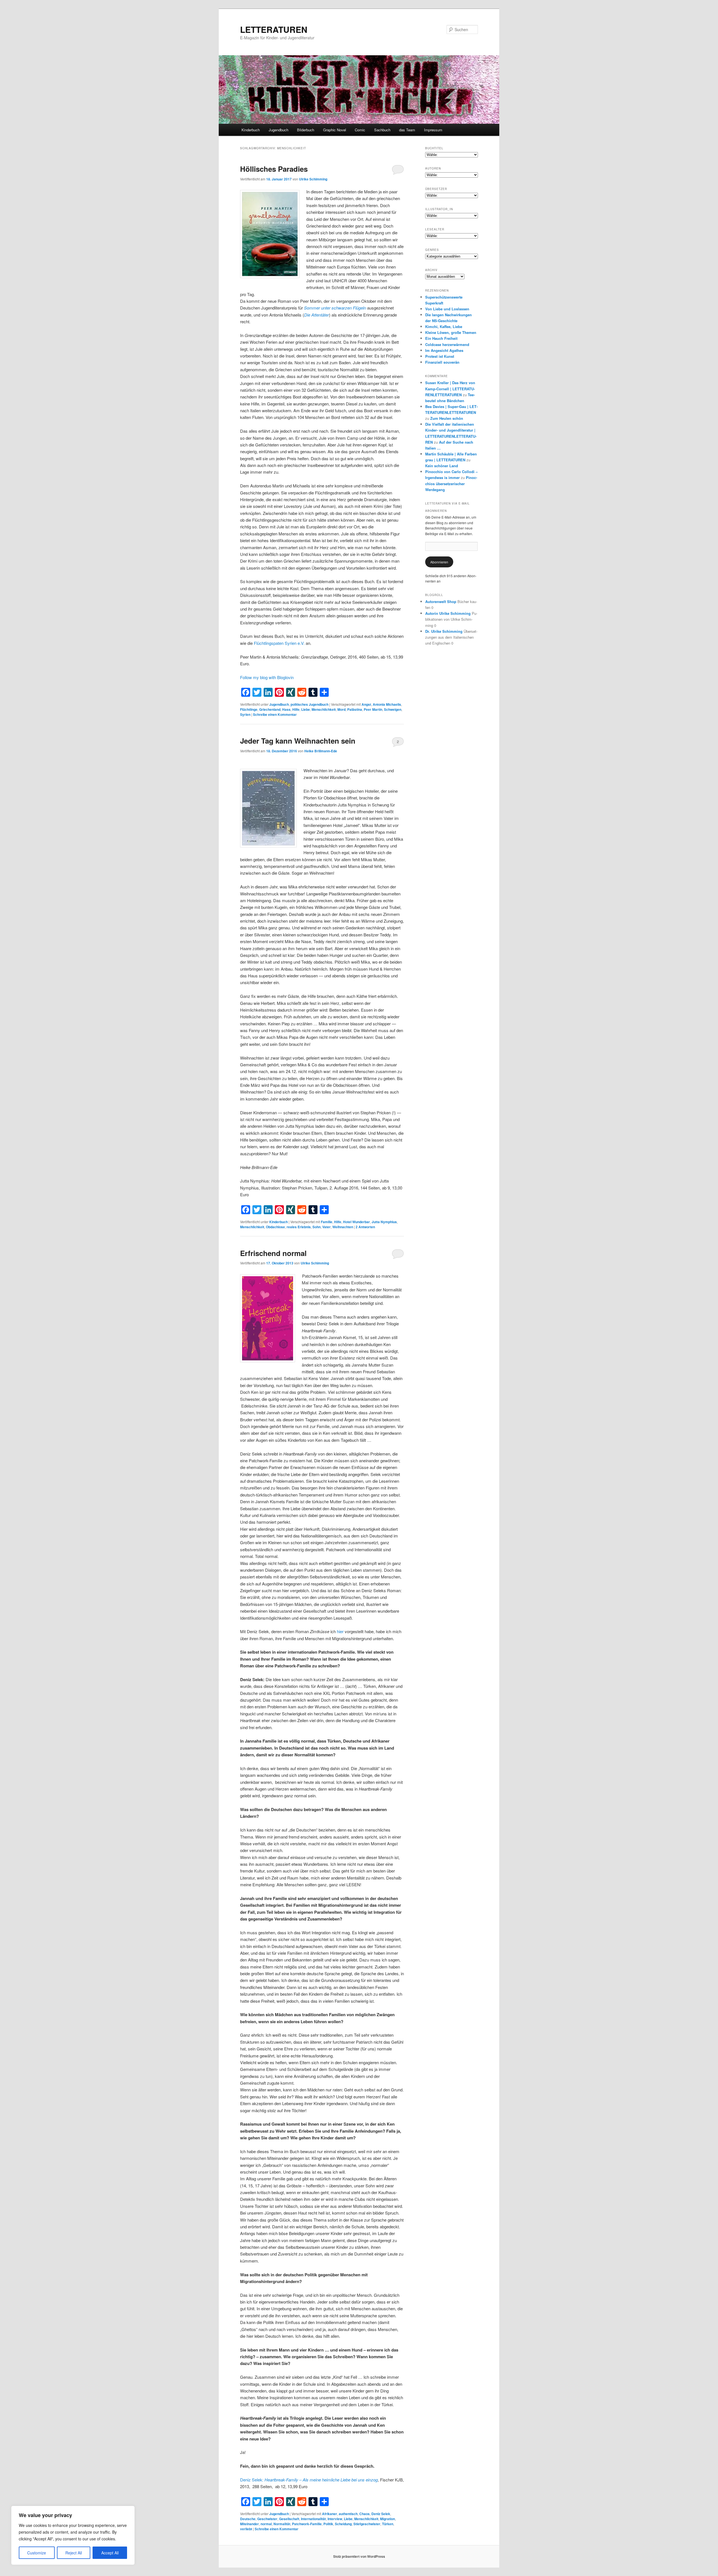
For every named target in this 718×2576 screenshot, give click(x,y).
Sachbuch (382, 130)
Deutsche (248, 2519)
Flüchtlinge (249, 709)
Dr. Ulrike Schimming (444, 631)
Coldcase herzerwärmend (447, 344)
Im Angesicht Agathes (444, 350)
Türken (388, 2524)
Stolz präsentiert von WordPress (359, 2556)
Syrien (245, 714)
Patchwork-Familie (307, 2524)
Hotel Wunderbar (356, 1222)
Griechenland (270, 709)
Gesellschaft (289, 2519)
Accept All (110, 2553)
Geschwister (267, 2519)
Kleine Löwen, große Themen (451, 332)
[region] (73, 2535)
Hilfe (296, 709)
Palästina (355, 709)
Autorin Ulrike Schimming (448, 613)
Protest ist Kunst (440, 356)
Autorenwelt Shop (441, 601)
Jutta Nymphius (384, 1222)
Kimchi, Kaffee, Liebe (444, 326)
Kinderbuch (251, 130)
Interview (335, 2519)
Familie (327, 1222)
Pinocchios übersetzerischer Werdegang (451, 483)
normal (266, 2524)
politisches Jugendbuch (309, 704)
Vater (326, 1227)
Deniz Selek (381, 2514)
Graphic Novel (335, 130)
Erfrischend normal (273, 1253)
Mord (341, 709)
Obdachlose (275, 1227)
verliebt (246, 2529)
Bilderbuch (306, 130)
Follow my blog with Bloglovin (267, 677)
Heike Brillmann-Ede (321, 751)
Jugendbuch (279, 130)
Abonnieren (439, 562)
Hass (286, 709)
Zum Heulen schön (447, 418)
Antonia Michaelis (387, 704)
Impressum (433, 130)
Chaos (364, 2514)
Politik (328, 2524)
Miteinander (249, 2524)
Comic (360, 130)
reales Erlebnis (299, 1227)
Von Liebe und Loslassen (447, 309)
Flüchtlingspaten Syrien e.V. (280, 643)
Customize (37, 2553)
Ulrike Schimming (313, 179)
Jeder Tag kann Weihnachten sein (298, 741)
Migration (387, 2519)
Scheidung (343, 2524)
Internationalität (313, 2519)
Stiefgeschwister (367, 2524)
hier (340, 1631)
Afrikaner (330, 2514)
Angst (366, 704)
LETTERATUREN (274, 29)
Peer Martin (373, 709)
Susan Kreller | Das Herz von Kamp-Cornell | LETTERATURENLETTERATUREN (450, 389)
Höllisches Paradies (274, 169)
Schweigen (393, 709)
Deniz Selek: (309, 2480)
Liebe (306, 709)
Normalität (282, 2524)
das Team (407, 130)
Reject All (74, 2553)
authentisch (348, 2514)
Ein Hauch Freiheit (441, 338)
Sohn (317, 1227)
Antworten (365, 1227)
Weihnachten (343, 1227)
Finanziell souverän (442, 362)
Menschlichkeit (324, 709)
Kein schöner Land (442, 466)
